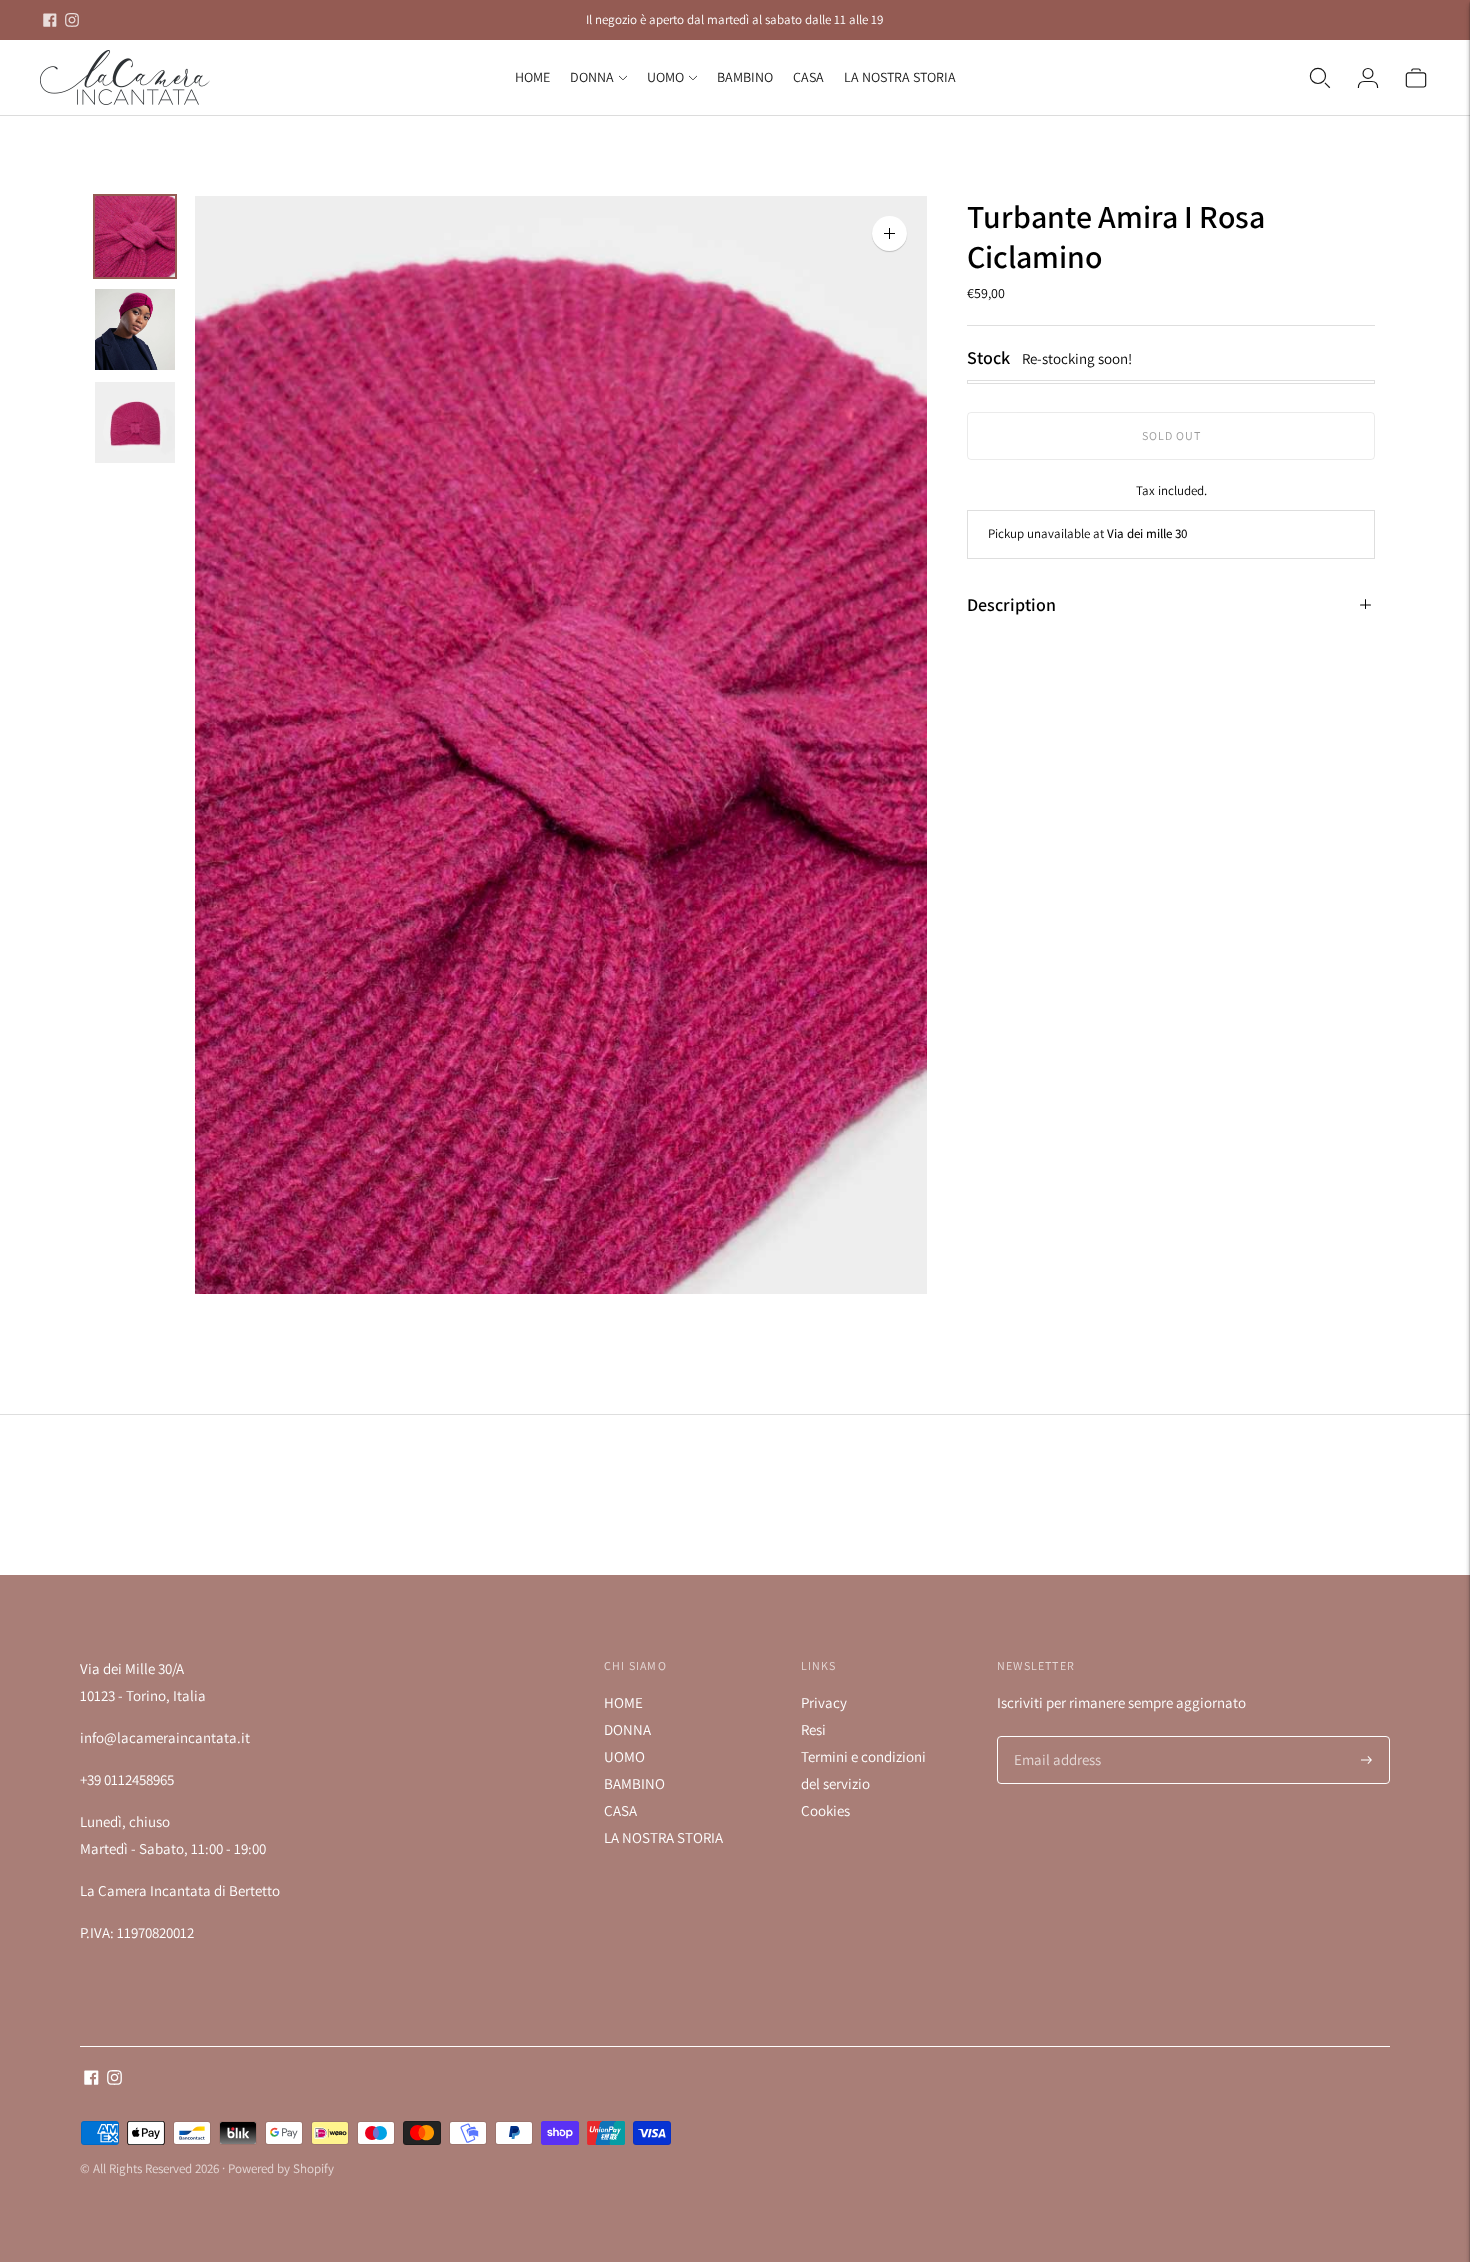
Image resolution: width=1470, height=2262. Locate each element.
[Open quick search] (1320, 78)
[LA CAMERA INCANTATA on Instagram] (72, 20)
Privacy (824, 1702)
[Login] (1368, 78)
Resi (813, 1729)
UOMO (665, 77)
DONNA (592, 77)
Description (1011, 604)
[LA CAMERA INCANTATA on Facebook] (50, 20)
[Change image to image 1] (135, 236)
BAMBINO (745, 77)
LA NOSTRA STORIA (900, 77)
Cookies (825, 1810)
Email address (1054, 1737)
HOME (532, 77)
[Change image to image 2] (135, 329)
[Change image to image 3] (135, 422)
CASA (808, 77)
